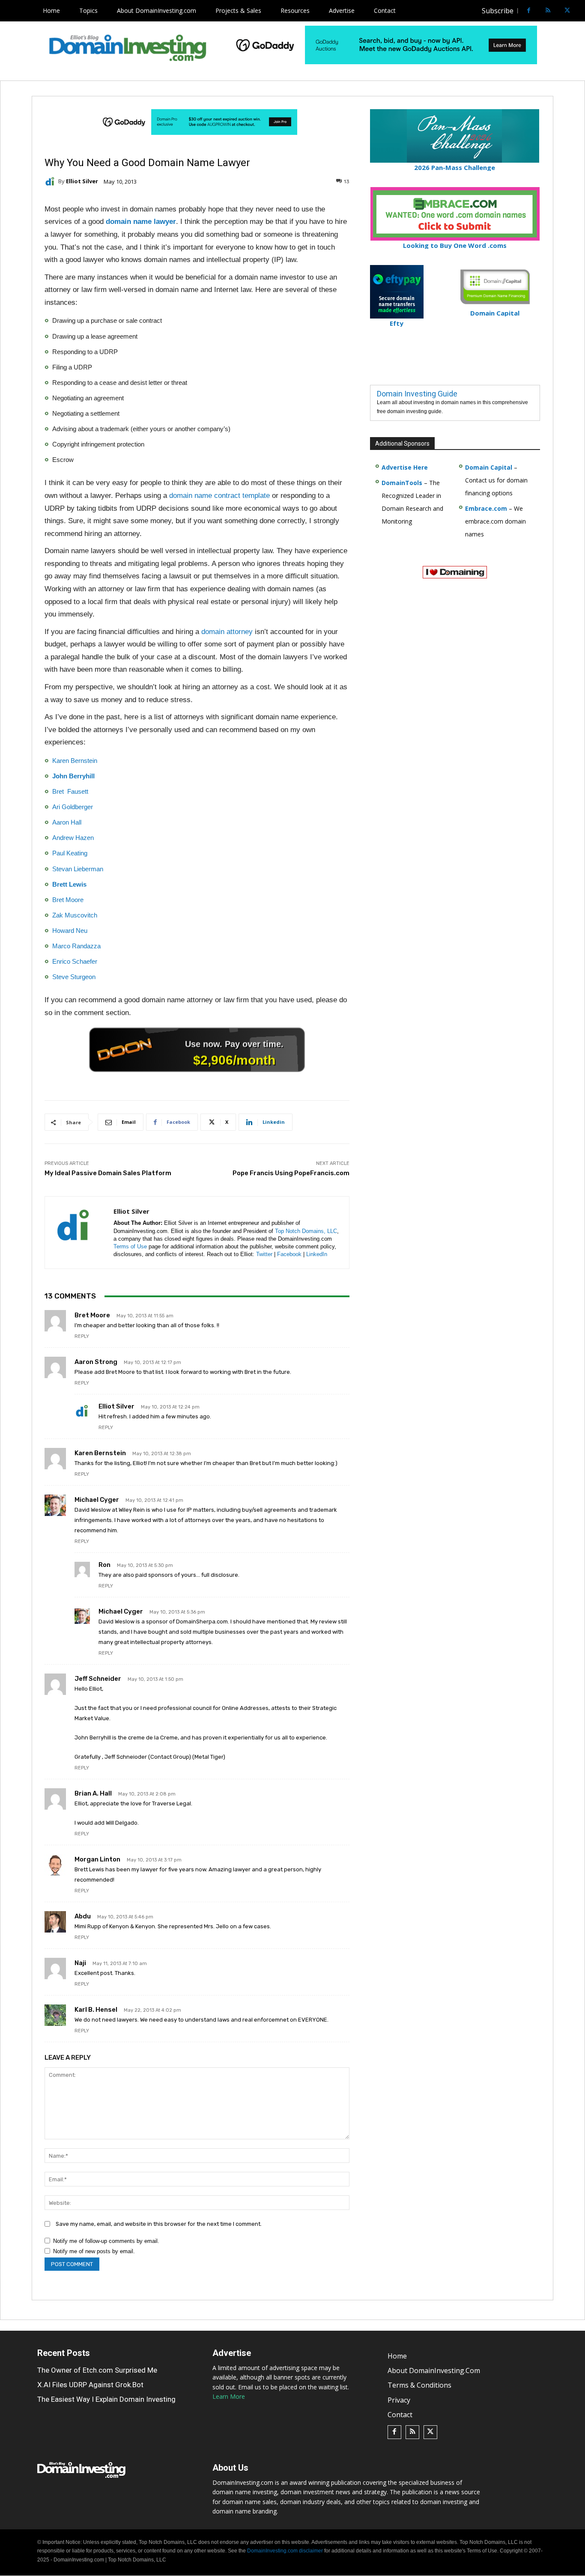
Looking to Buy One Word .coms (455, 245)
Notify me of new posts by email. (94, 2251)
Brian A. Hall (93, 1793)
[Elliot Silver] (51, 182)
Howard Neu (70, 931)
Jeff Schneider (98, 1679)
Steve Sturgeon (74, 977)
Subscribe (498, 11)
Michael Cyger (97, 1500)
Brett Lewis (69, 884)
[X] (567, 11)
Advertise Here (405, 467)
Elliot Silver (82, 181)
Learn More (229, 2397)
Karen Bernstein (75, 761)
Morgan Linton (97, 1859)
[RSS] (548, 11)
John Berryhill (73, 776)
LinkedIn (317, 1254)
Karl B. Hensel (96, 2010)
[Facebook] (529, 11)
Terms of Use (130, 1246)
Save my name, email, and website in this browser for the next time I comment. (159, 2224)
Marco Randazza (76, 946)
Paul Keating (70, 853)
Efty (397, 323)
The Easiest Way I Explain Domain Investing (106, 2399)
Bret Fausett (70, 791)
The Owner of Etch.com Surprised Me (97, 2370)
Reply (82, 1336)
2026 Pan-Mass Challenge (455, 167)
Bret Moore (68, 900)
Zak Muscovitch (75, 915)
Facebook (289, 1254)
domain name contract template (219, 496)
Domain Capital (489, 467)
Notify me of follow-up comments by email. (106, 2241)
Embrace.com (486, 508)
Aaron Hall (67, 822)
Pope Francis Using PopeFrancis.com (291, 1173)
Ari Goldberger (73, 807)
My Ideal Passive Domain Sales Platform (108, 1173)
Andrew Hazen (73, 838)
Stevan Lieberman (78, 869)
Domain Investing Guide (417, 394)
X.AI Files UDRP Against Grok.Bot (90, 2385)
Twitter (264, 1254)
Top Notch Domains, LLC (306, 1231)
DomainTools (402, 483)
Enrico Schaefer (75, 961)
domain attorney (227, 632)
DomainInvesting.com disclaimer (285, 2551)
